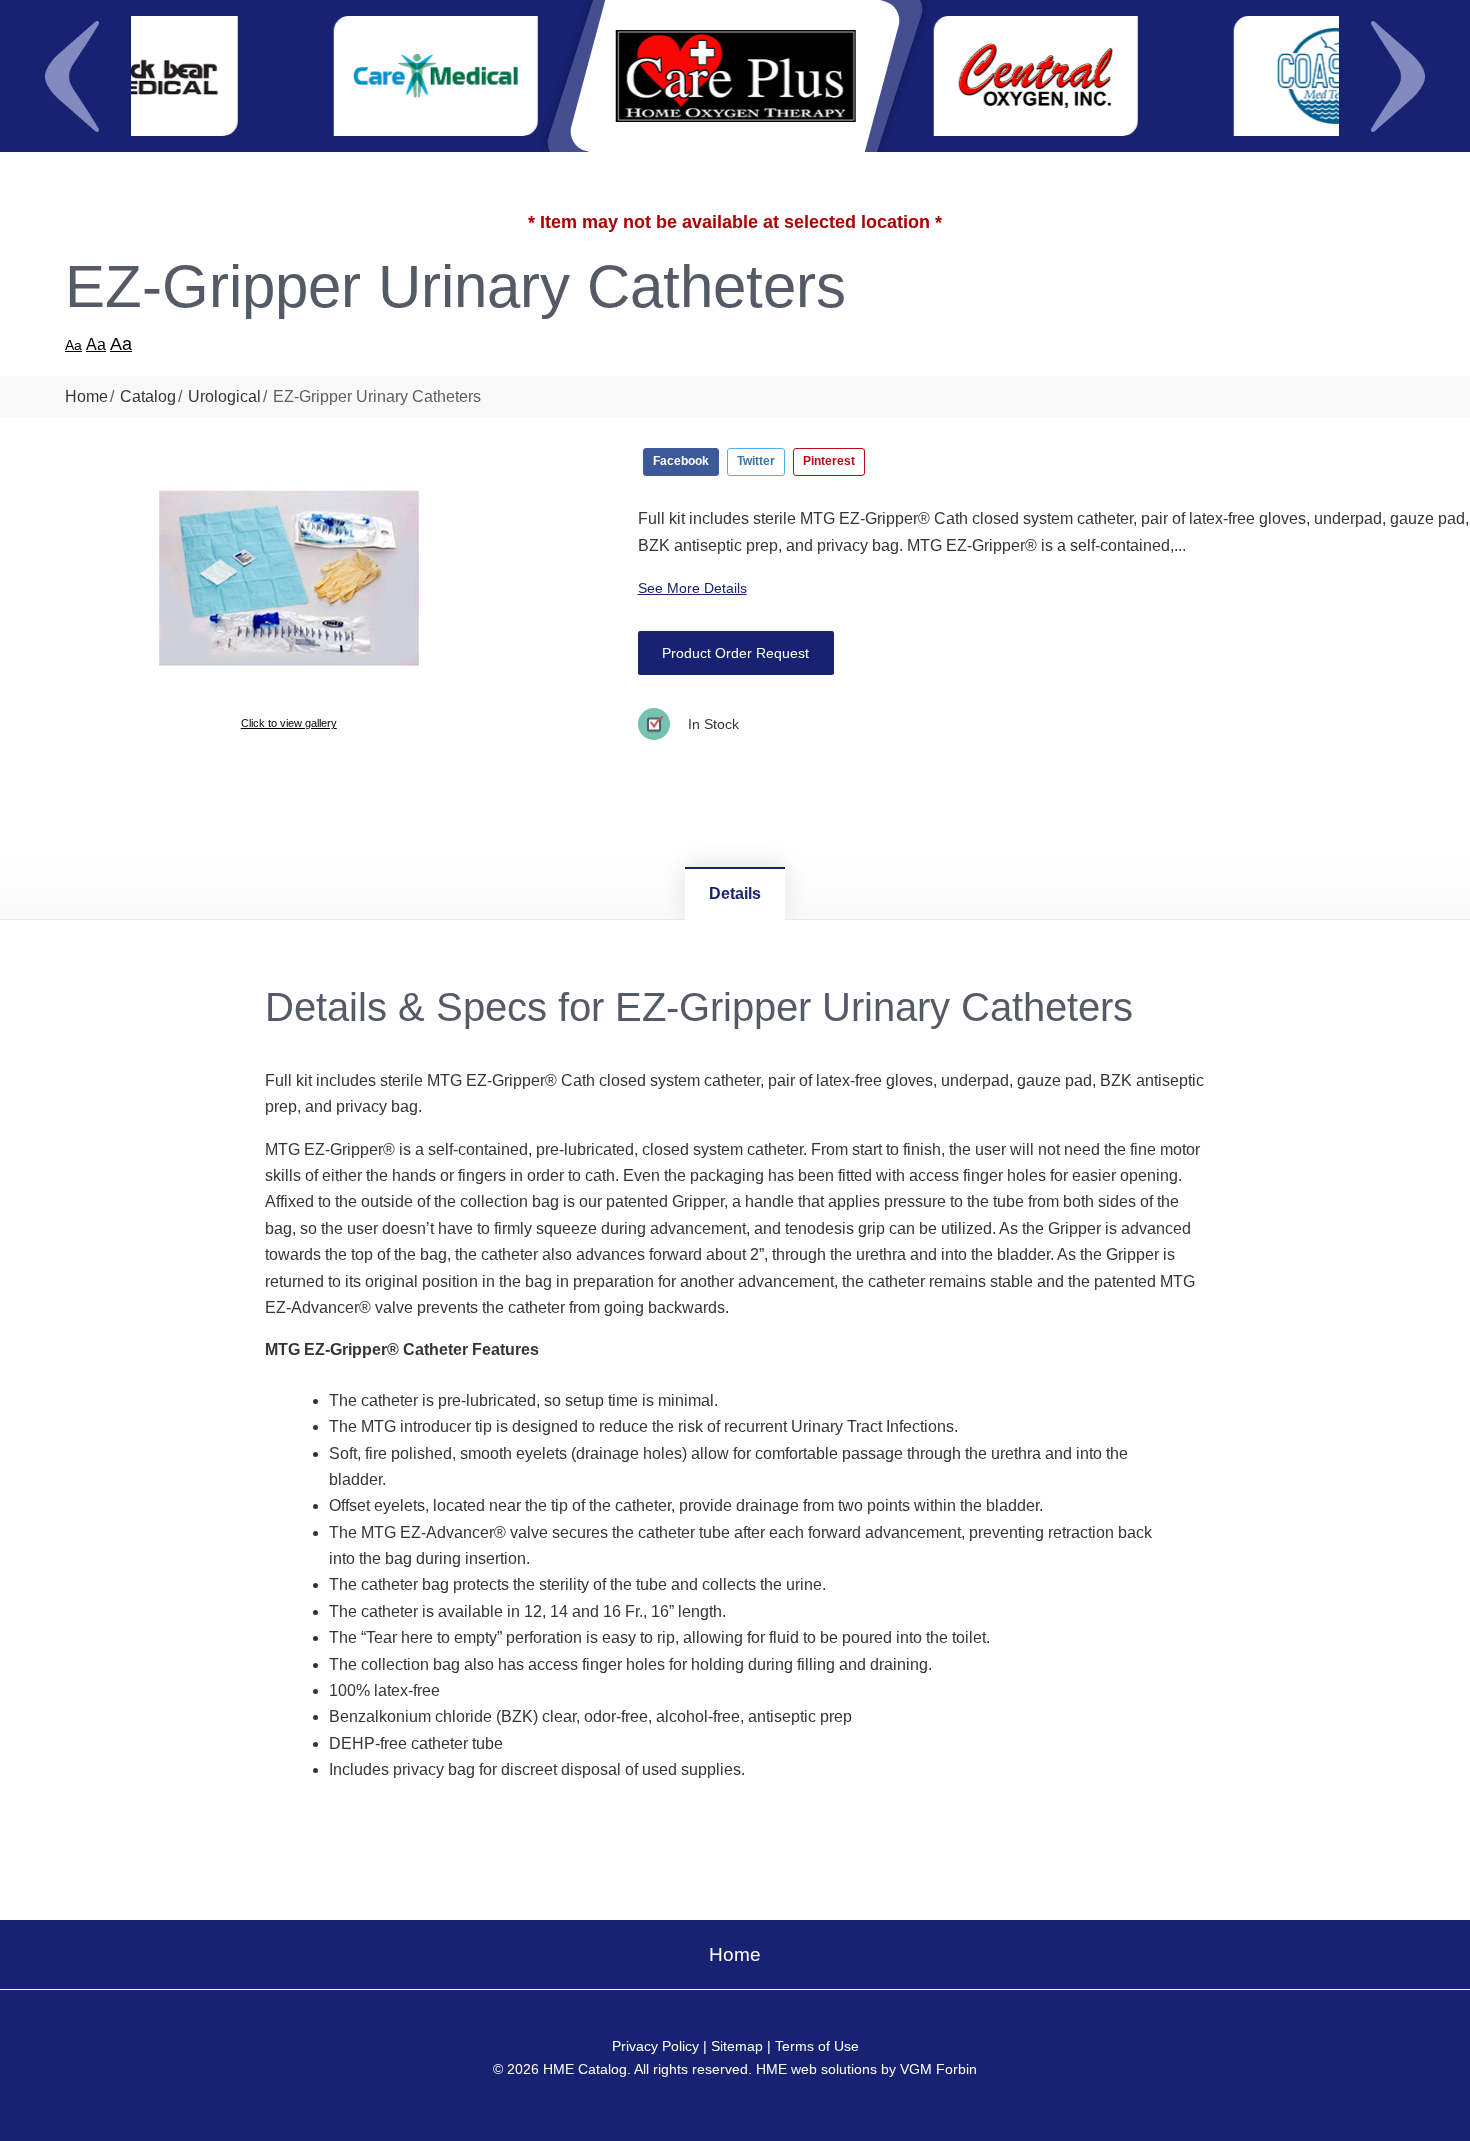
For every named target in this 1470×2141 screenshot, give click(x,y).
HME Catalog (585, 2069)
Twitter (756, 461)
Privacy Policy (655, 2046)
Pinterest (829, 461)
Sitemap (737, 2046)
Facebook (681, 461)
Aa (73, 345)
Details (735, 893)
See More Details (692, 588)
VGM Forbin (938, 2069)
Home (86, 396)
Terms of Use (817, 2046)
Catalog (148, 396)
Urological (224, 396)
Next (1398, 76)
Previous (72, 76)
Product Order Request (735, 653)
